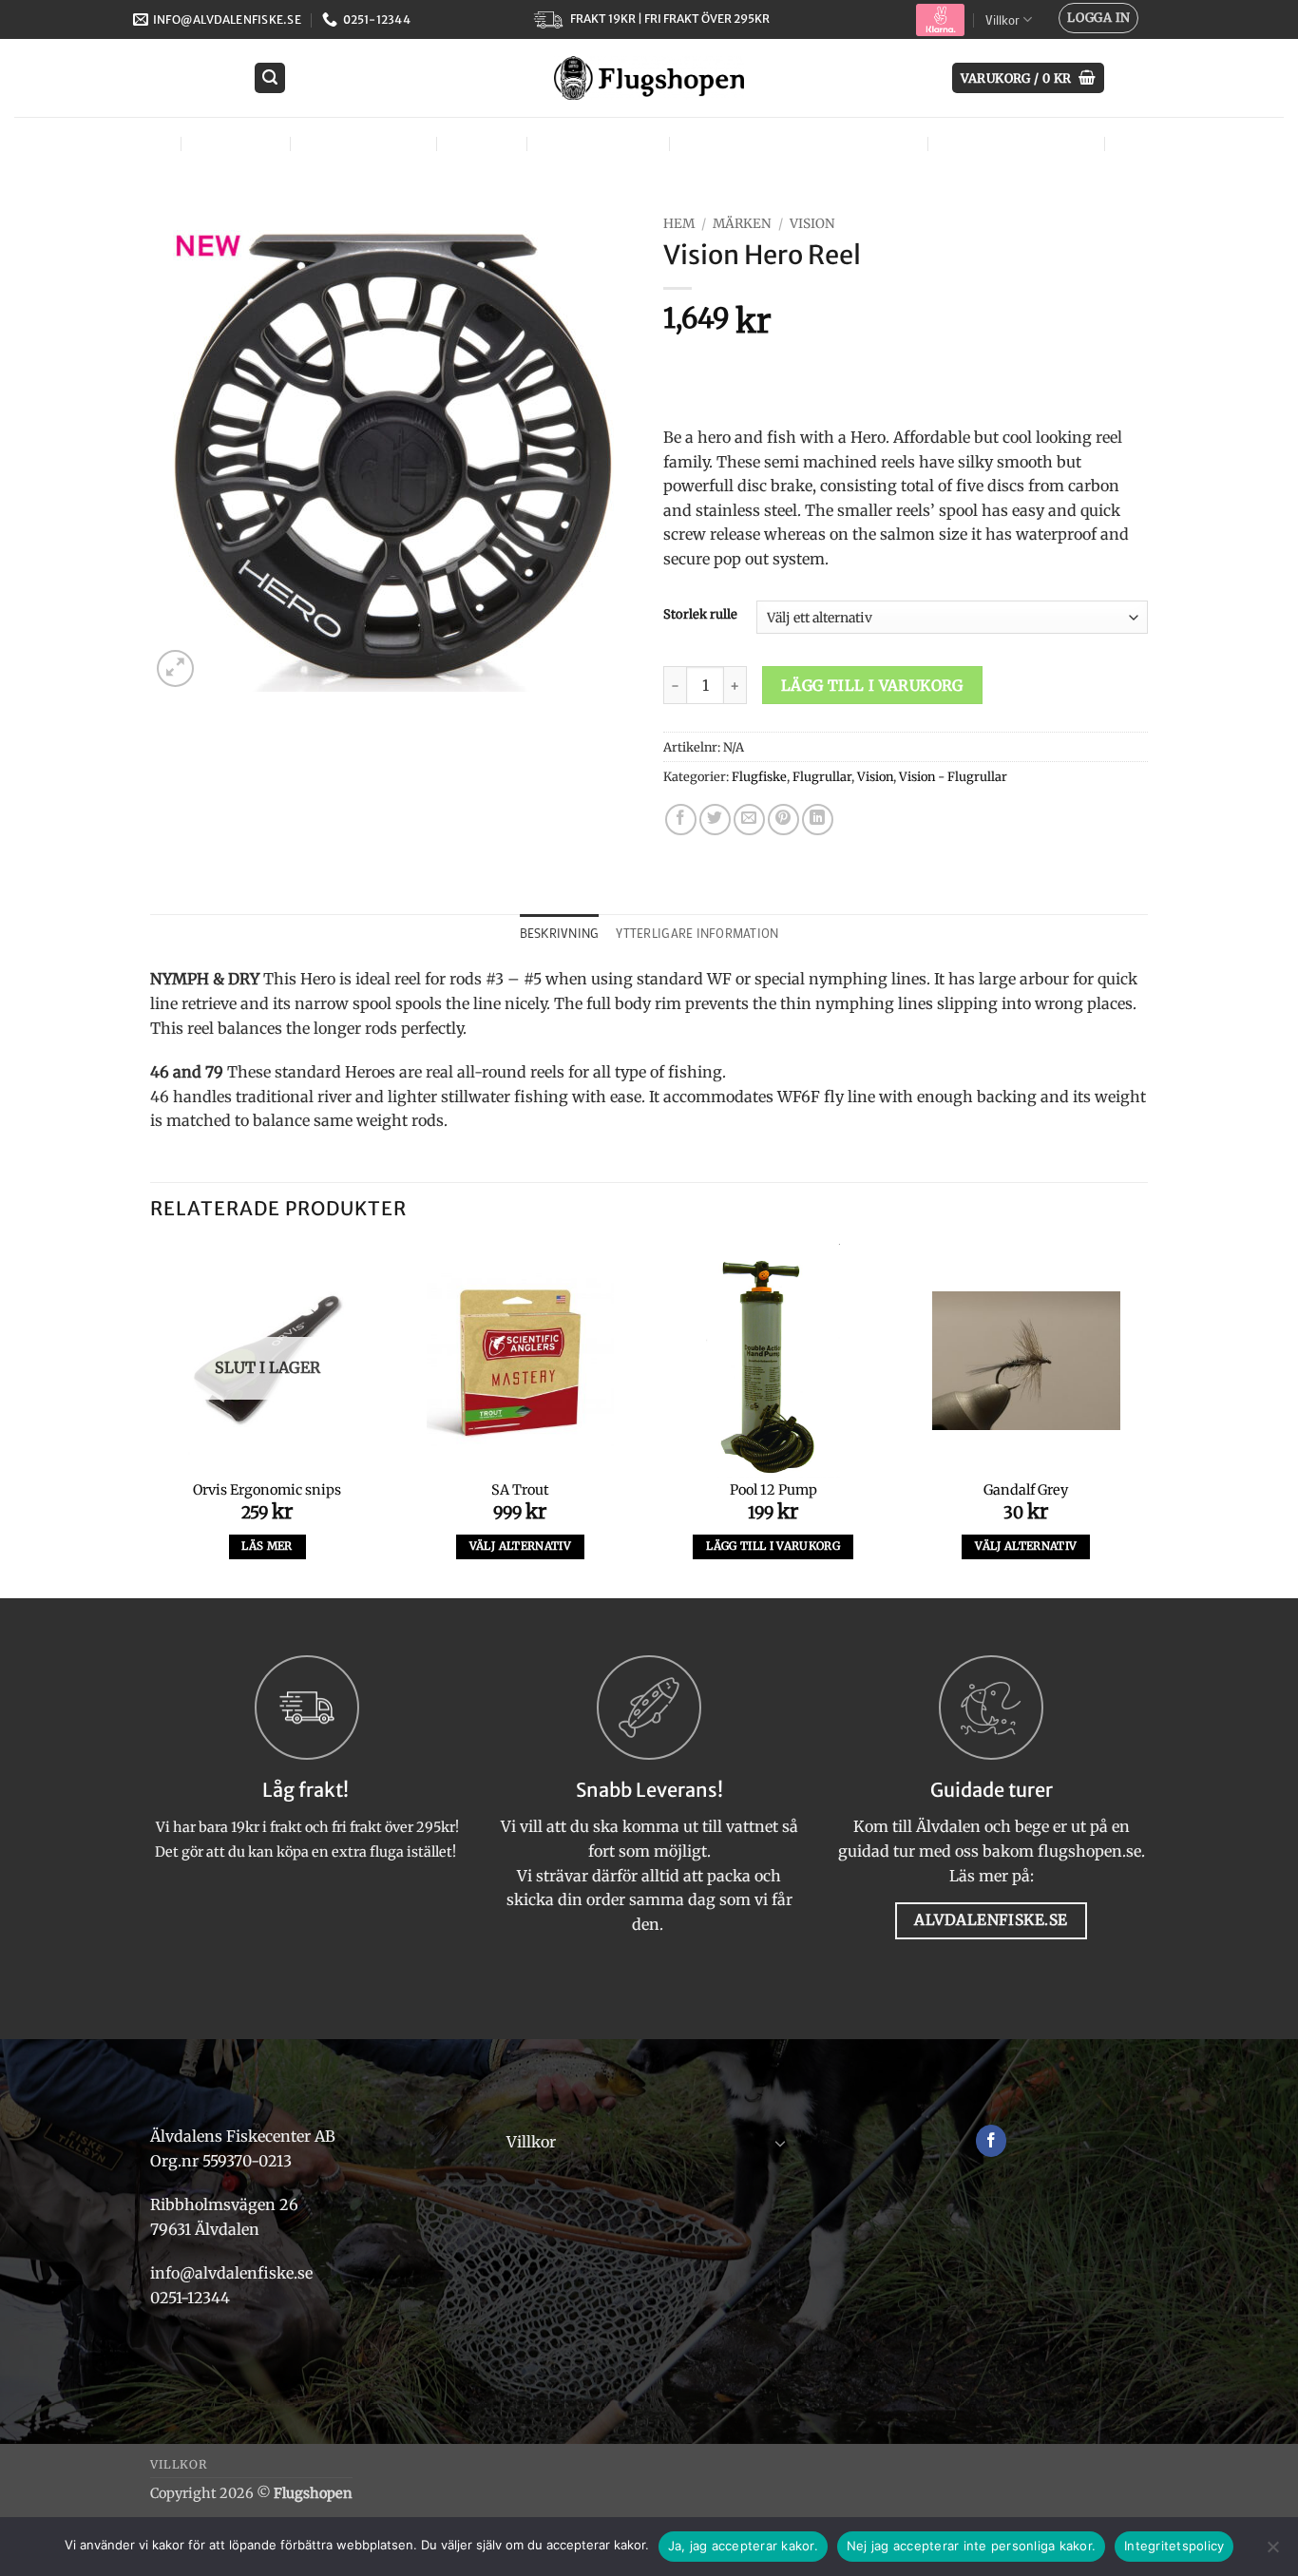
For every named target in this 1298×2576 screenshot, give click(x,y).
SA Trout (520, 1490)
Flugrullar (822, 776)
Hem (679, 224)
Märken (1151, 143)
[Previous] (151, 1420)
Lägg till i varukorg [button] (773, 1546)
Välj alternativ (520, 1546)
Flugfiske (234, 143)
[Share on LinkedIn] (818, 820)
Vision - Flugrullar (953, 776)
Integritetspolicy (1174, 2546)
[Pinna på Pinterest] (783, 820)
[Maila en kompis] (749, 820)
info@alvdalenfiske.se (231, 2273)
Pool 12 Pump (773, 1490)
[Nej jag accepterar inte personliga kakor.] (1272, 2552)
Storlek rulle (700, 615)
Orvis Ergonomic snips (267, 1490)
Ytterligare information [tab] (697, 933)
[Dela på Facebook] (681, 820)
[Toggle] (780, 2143)
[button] (1098, 18)
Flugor (133, 143)
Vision (812, 224)
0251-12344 (192, 2298)
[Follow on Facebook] (992, 2141)
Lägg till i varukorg (872, 686)
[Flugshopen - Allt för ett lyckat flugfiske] (649, 78)
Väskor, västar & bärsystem (796, 143)
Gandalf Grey (1026, 1490)
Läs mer (267, 1546)
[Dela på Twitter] (715, 820)
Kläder (479, 143)
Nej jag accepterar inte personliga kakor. (971, 2546)
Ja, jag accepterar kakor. (743, 2546)
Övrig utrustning (1014, 143)
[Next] (1142, 1420)
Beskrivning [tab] (560, 933)
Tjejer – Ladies (596, 143)
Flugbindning (361, 143)
